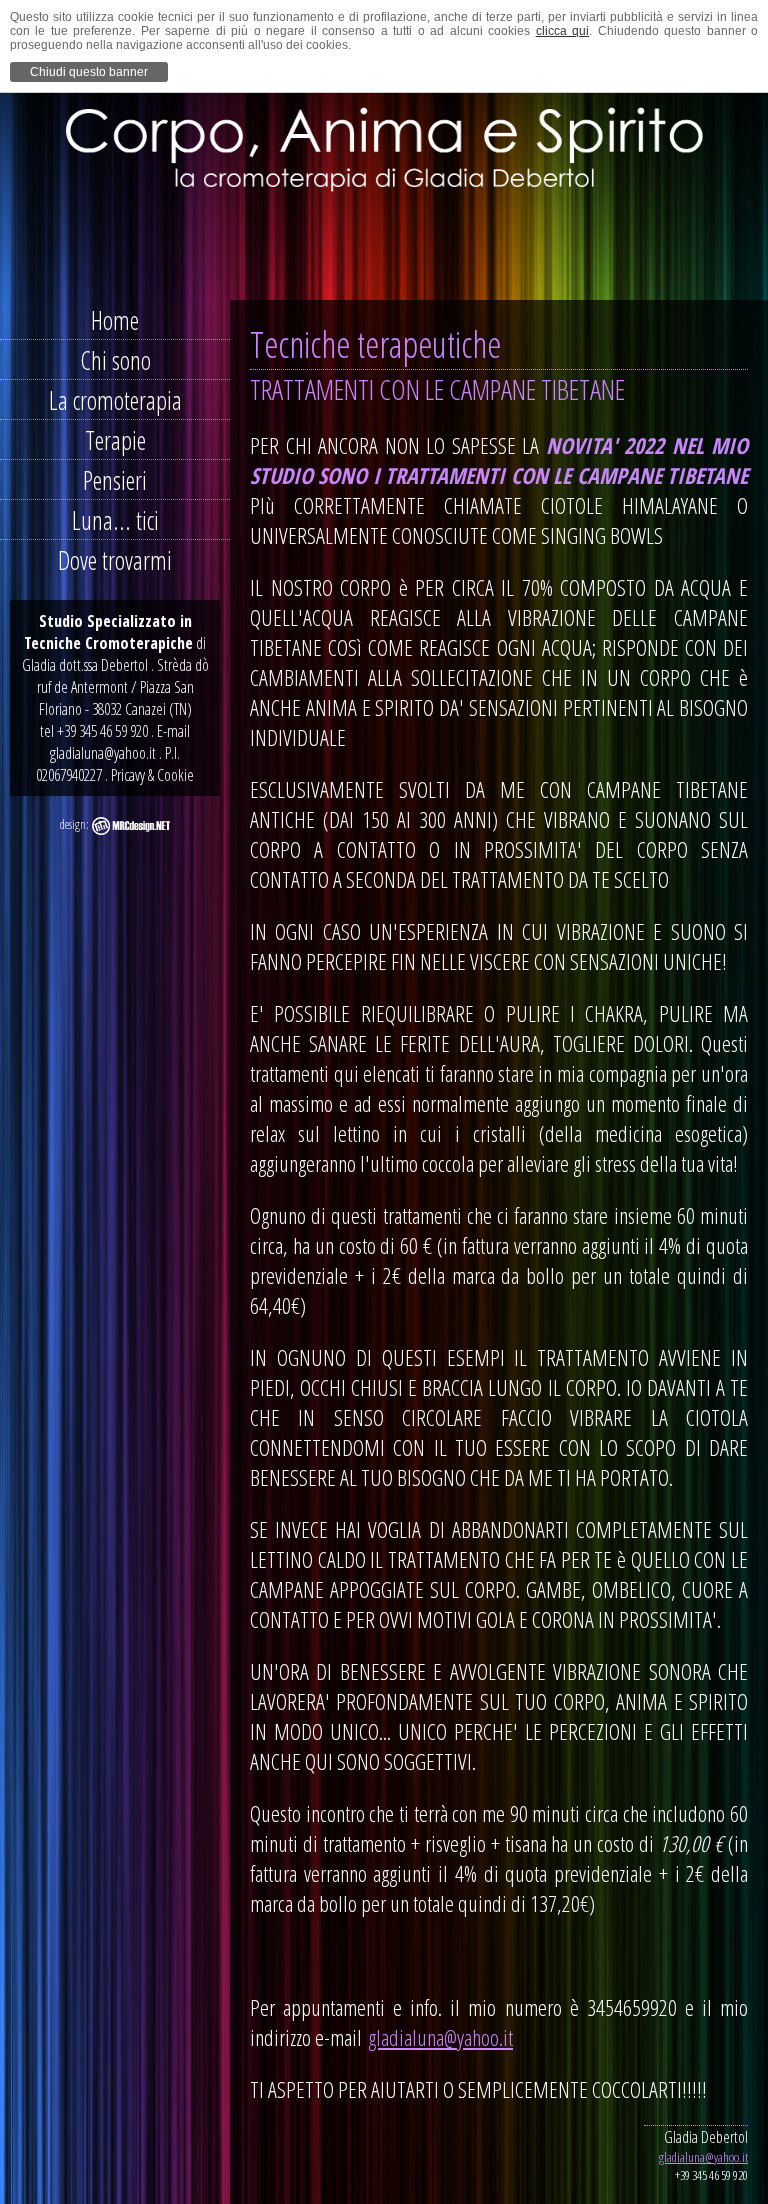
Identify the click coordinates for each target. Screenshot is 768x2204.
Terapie (115, 440)
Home (115, 320)
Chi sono (115, 360)
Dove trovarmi (115, 560)
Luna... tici (115, 520)
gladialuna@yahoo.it (440, 2037)
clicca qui (562, 31)
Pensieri (115, 480)
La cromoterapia (115, 400)
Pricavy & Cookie (152, 775)
